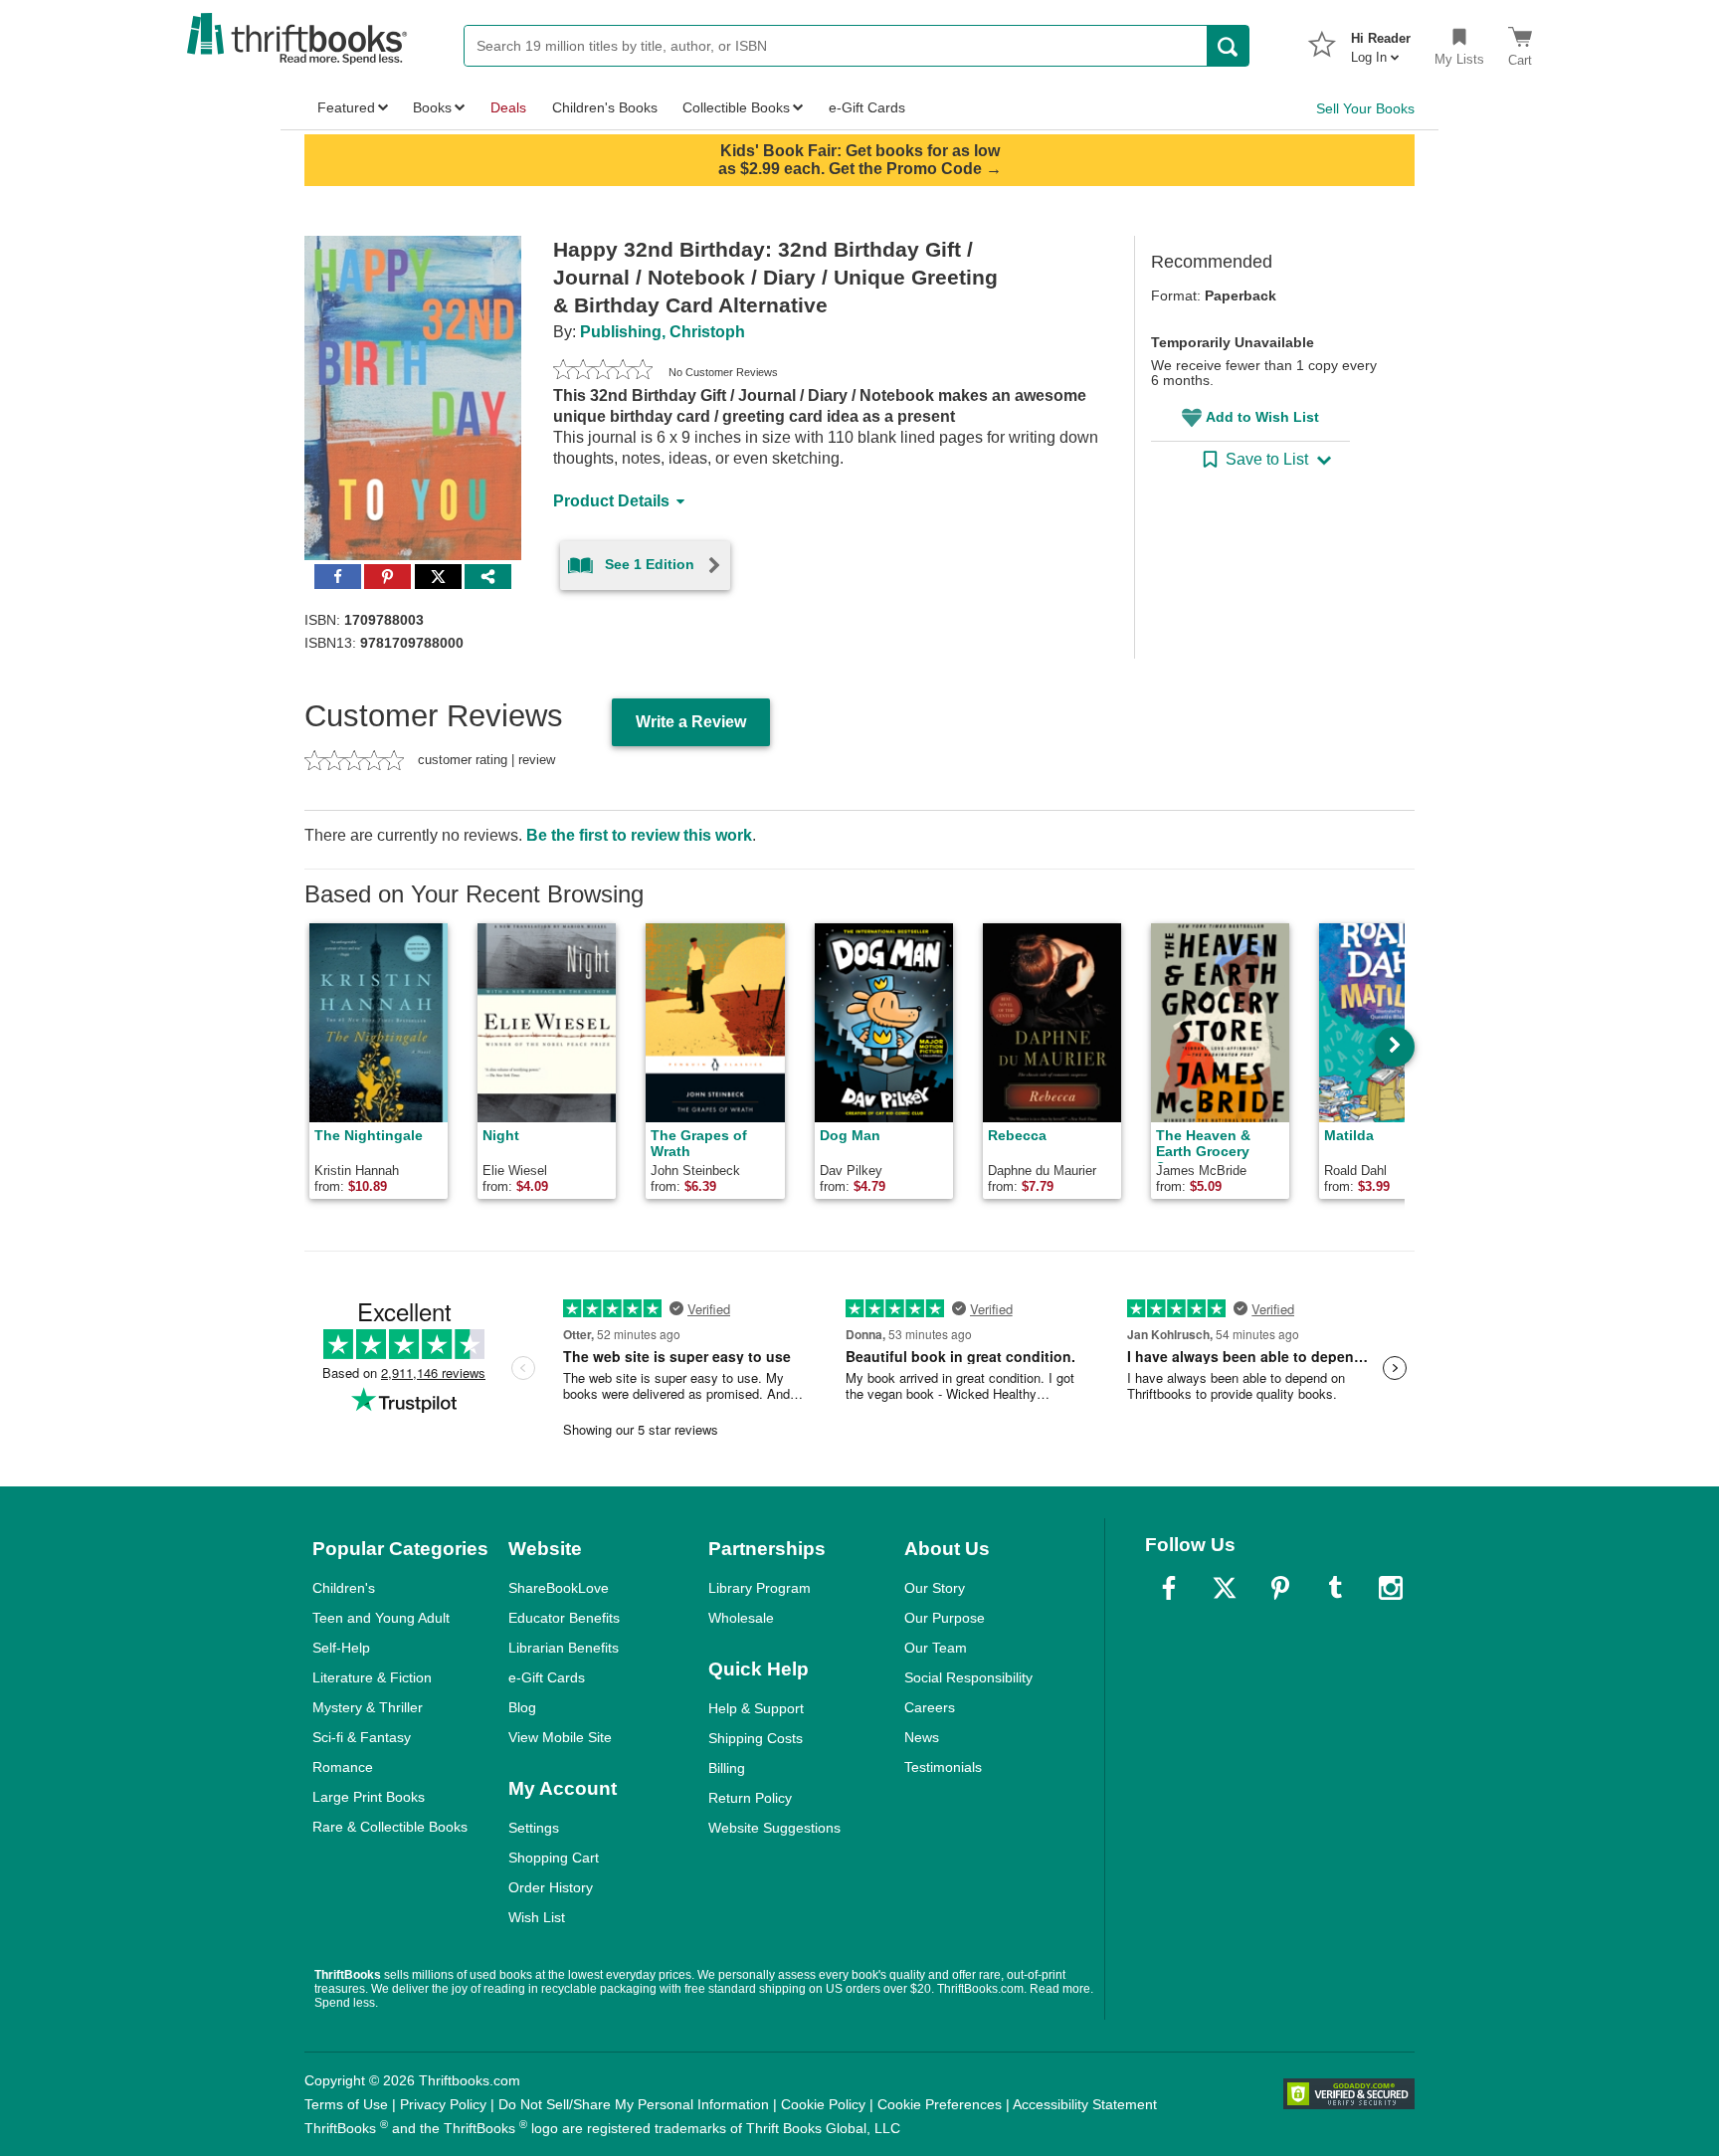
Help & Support (756, 1708)
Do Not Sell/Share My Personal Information (634, 2104)
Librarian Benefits (564, 1648)
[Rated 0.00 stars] (603, 372)
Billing (727, 1768)
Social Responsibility (968, 1677)
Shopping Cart (554, 1858)
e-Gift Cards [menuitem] (867, 107)
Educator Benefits (564, 1618)
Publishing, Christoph (663, 332)
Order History (551, 1887)
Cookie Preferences (940, 2104)
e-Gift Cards (547, 1677)
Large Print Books (369, 1797)
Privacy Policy (443, 2104)
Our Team (936, 1648)
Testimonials (943, 1767)
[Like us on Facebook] (1169, 1588)
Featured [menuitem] (346, 107)
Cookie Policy (823, 2104)
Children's (344, 1588)
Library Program (760, 1588)
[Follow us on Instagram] (1391, 1588)
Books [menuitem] (432, 107)
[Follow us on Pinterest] (1280, 1588)
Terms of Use (346, 2104)
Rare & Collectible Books (390, 1827)
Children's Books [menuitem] (605, 107)
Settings (534, 1828)
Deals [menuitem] (508, 107)
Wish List (537, 1917)
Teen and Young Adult (381, 1618)
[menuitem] (1381, 42)
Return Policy (750, 1798)
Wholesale (741, 1618)
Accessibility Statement (1085, 2104)
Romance (343, 1767)
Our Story (935, 1588)
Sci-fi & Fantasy (362, 1737)
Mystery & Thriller (368, 1707)
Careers (930, 1707)
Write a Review (691, 722)
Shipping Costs (756, 1738)
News (922, 1737)
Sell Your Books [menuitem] (1365, 108)
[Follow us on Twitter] (1225, 1588)
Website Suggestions (774, 1828)
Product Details (611, 501)
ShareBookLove (559, 1588)
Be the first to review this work (639, 835)
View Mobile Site (560, 1737)
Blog (522, 1707)
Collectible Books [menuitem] (736, 107)
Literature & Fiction (372, 1677)
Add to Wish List (1262, 417)
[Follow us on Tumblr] (1335, 1588)
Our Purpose (945, 1618)
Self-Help (341, 1648)
